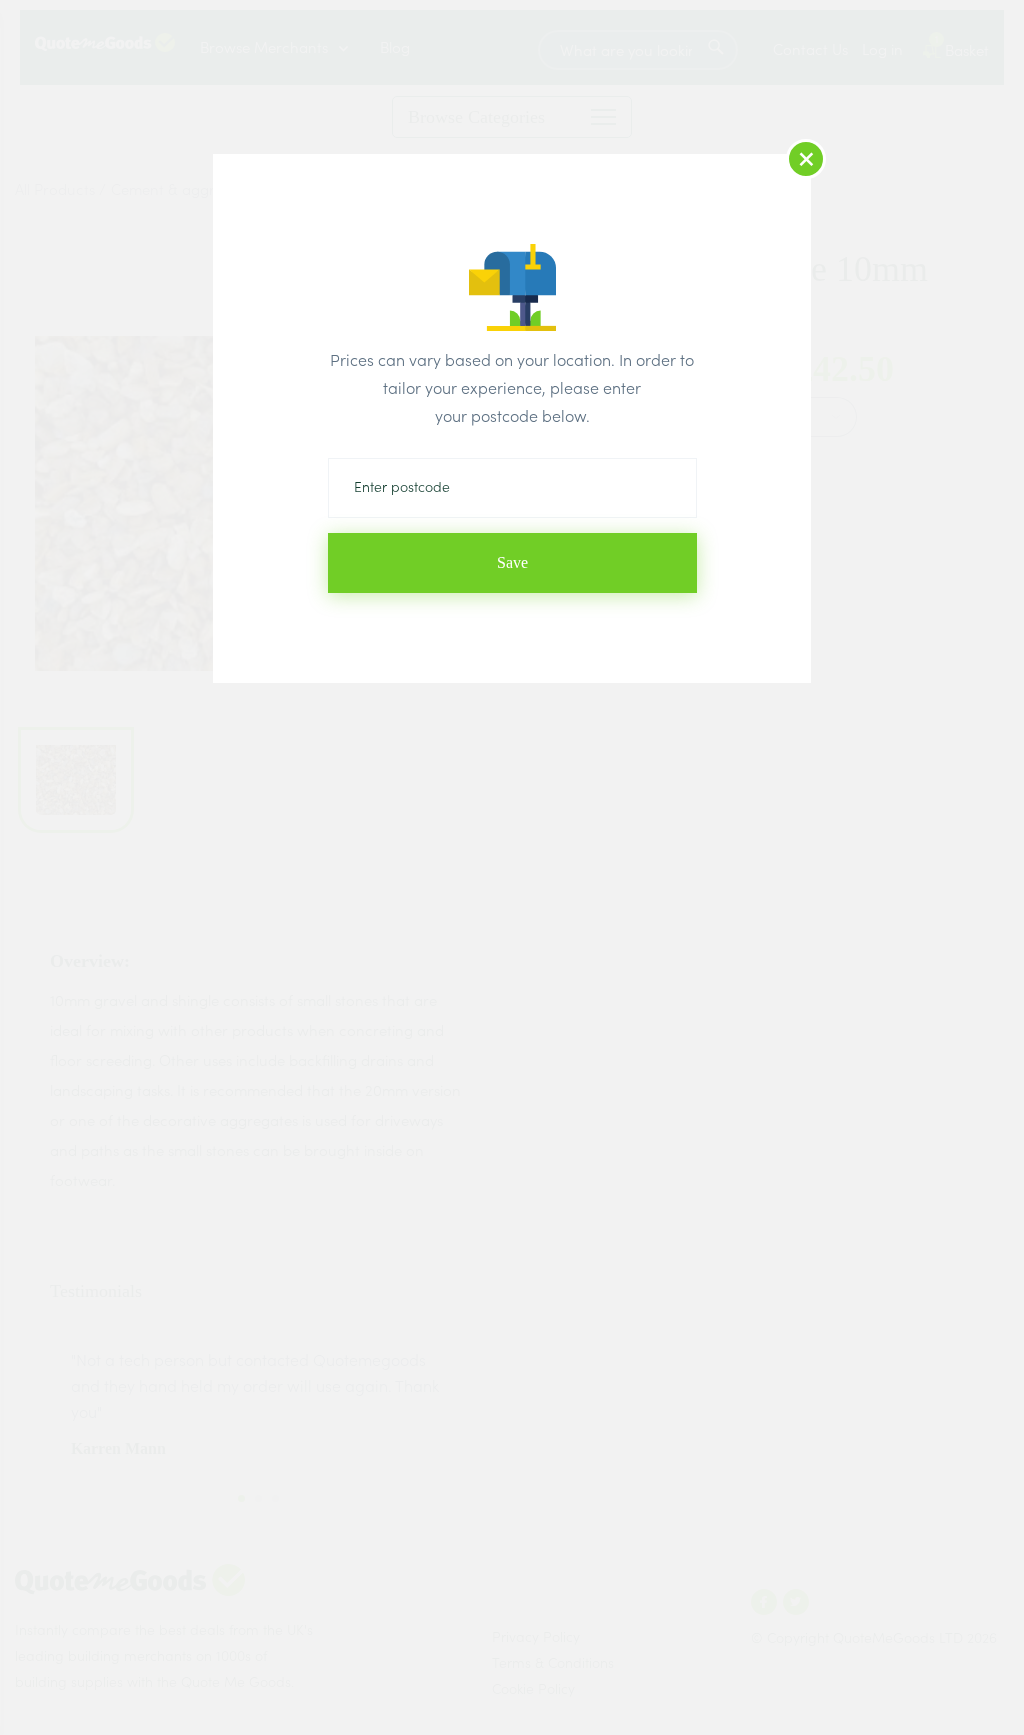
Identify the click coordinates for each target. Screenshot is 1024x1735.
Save (512, 562)
